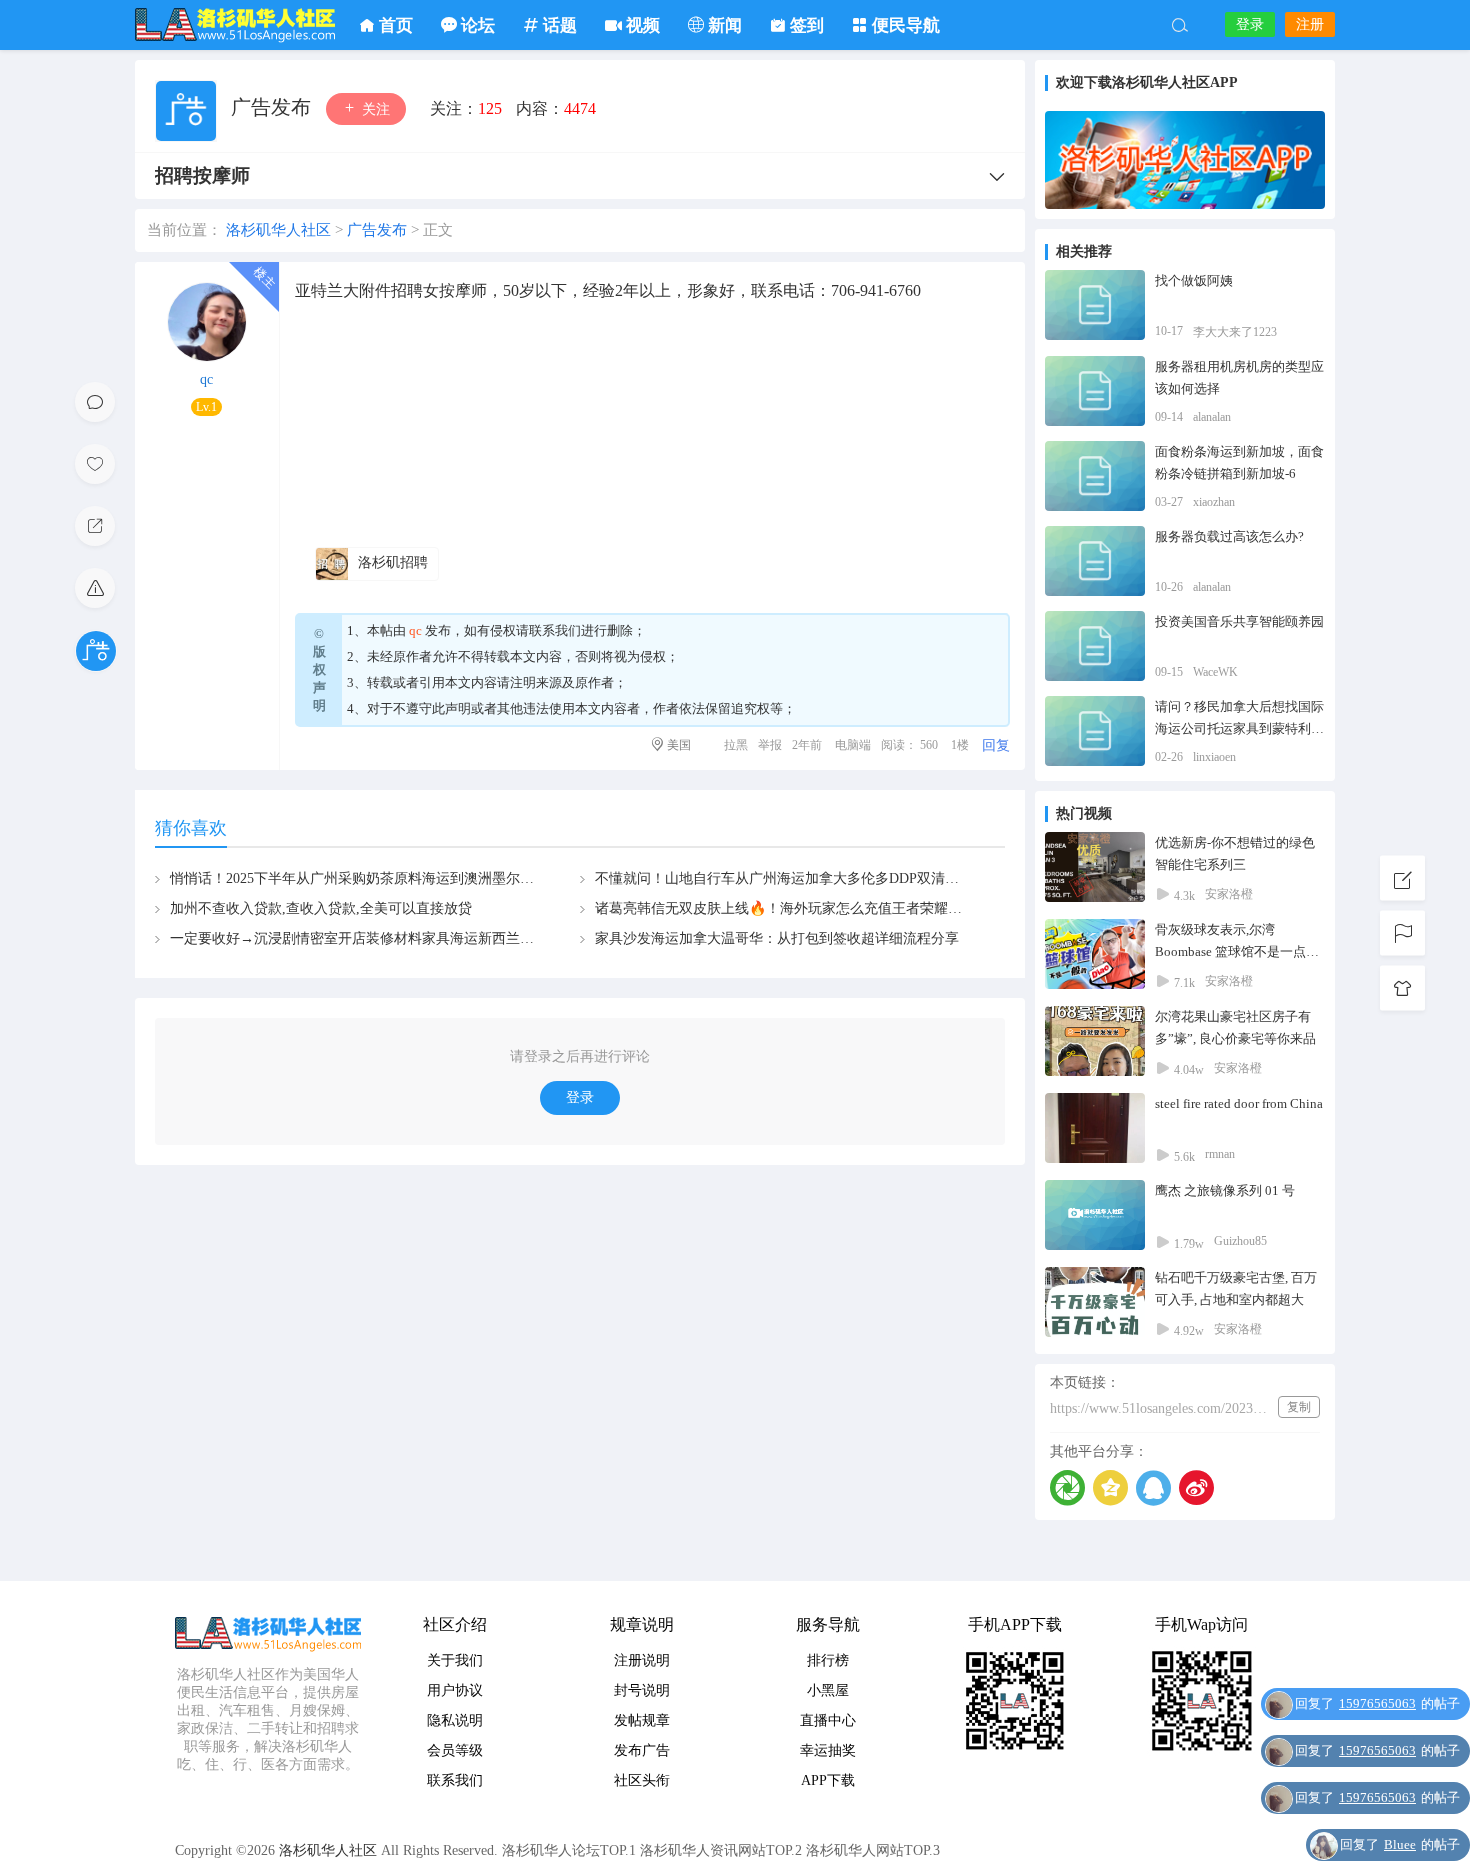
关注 (374, 109)
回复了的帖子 (1377, 1703)
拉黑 (736, 745)
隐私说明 (455, 1720)
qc (206, 379)
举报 (770, 745)
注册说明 (642, 1660)
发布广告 (642, 1750)
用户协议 (455, 1690)
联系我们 (555, 630)
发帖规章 (642, 1720)
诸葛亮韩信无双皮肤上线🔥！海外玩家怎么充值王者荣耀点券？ (792, 908)
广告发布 (273, 107)
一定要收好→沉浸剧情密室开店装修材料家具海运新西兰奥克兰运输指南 (394, 938)
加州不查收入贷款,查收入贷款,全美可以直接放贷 (321, 908)
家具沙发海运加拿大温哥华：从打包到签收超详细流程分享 (777, 938)
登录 (1250, 24)
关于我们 (455, 1660)
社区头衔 (642, 1780)
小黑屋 (828, 1690)
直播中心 (828, 1720)
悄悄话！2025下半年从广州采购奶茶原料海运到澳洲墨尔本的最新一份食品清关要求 (429, 878)
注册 (1310, 24)
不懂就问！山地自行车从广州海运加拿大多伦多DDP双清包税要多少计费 (819, 878)
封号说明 (642, 1690)
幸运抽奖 (828, 1750)
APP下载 (828, 1780)
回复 (996, 745)
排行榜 (828, 1660)
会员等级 (455, 1750)
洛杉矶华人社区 (235, 25)
